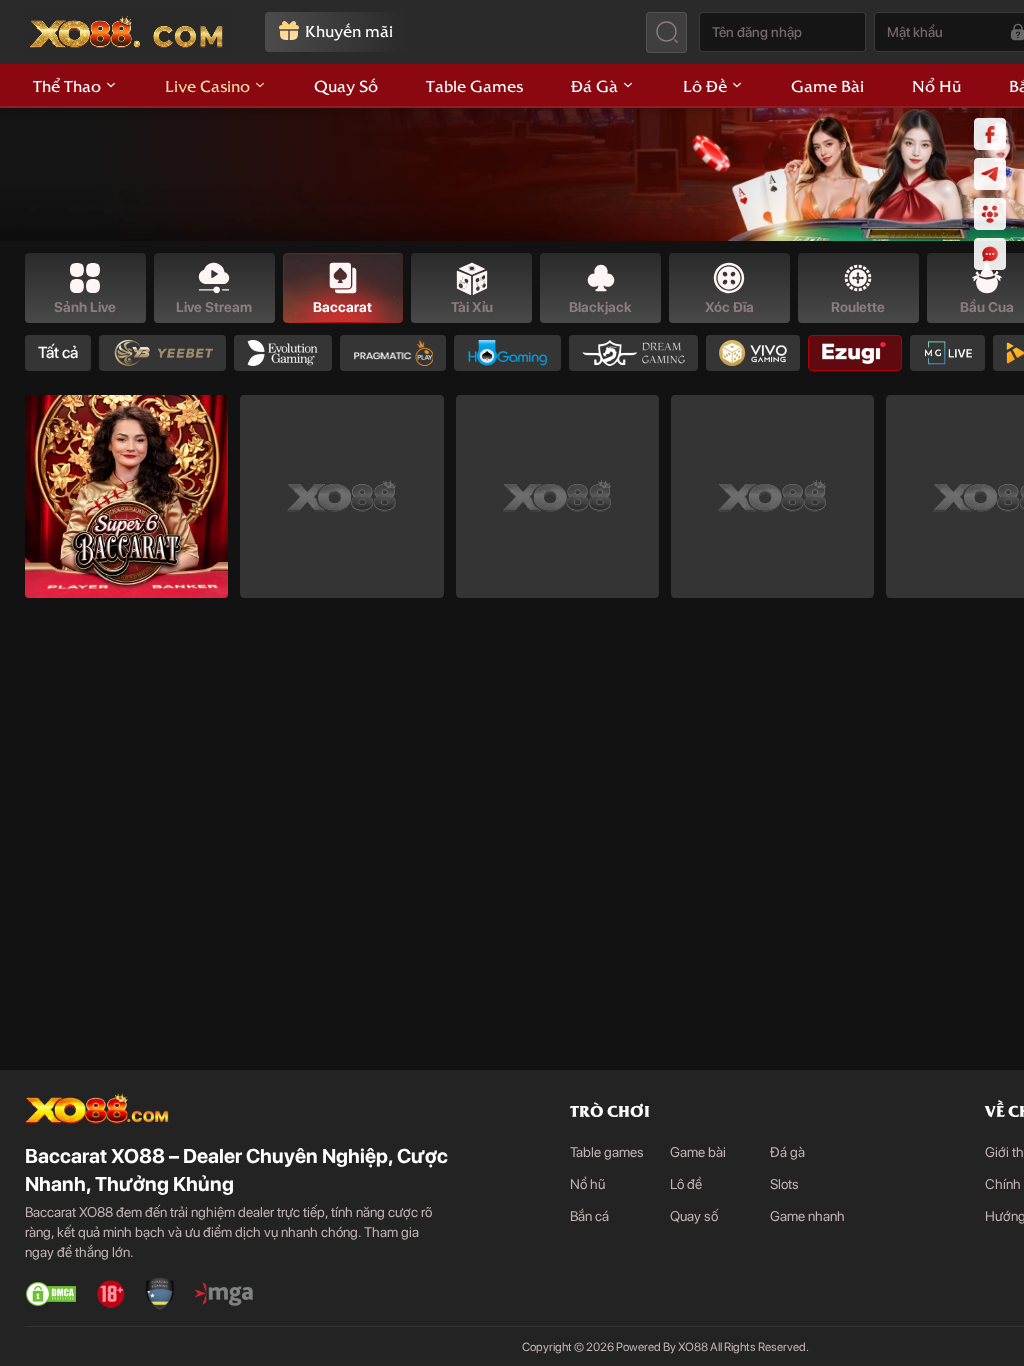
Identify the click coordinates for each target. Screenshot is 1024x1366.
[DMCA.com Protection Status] (51, 1294)
